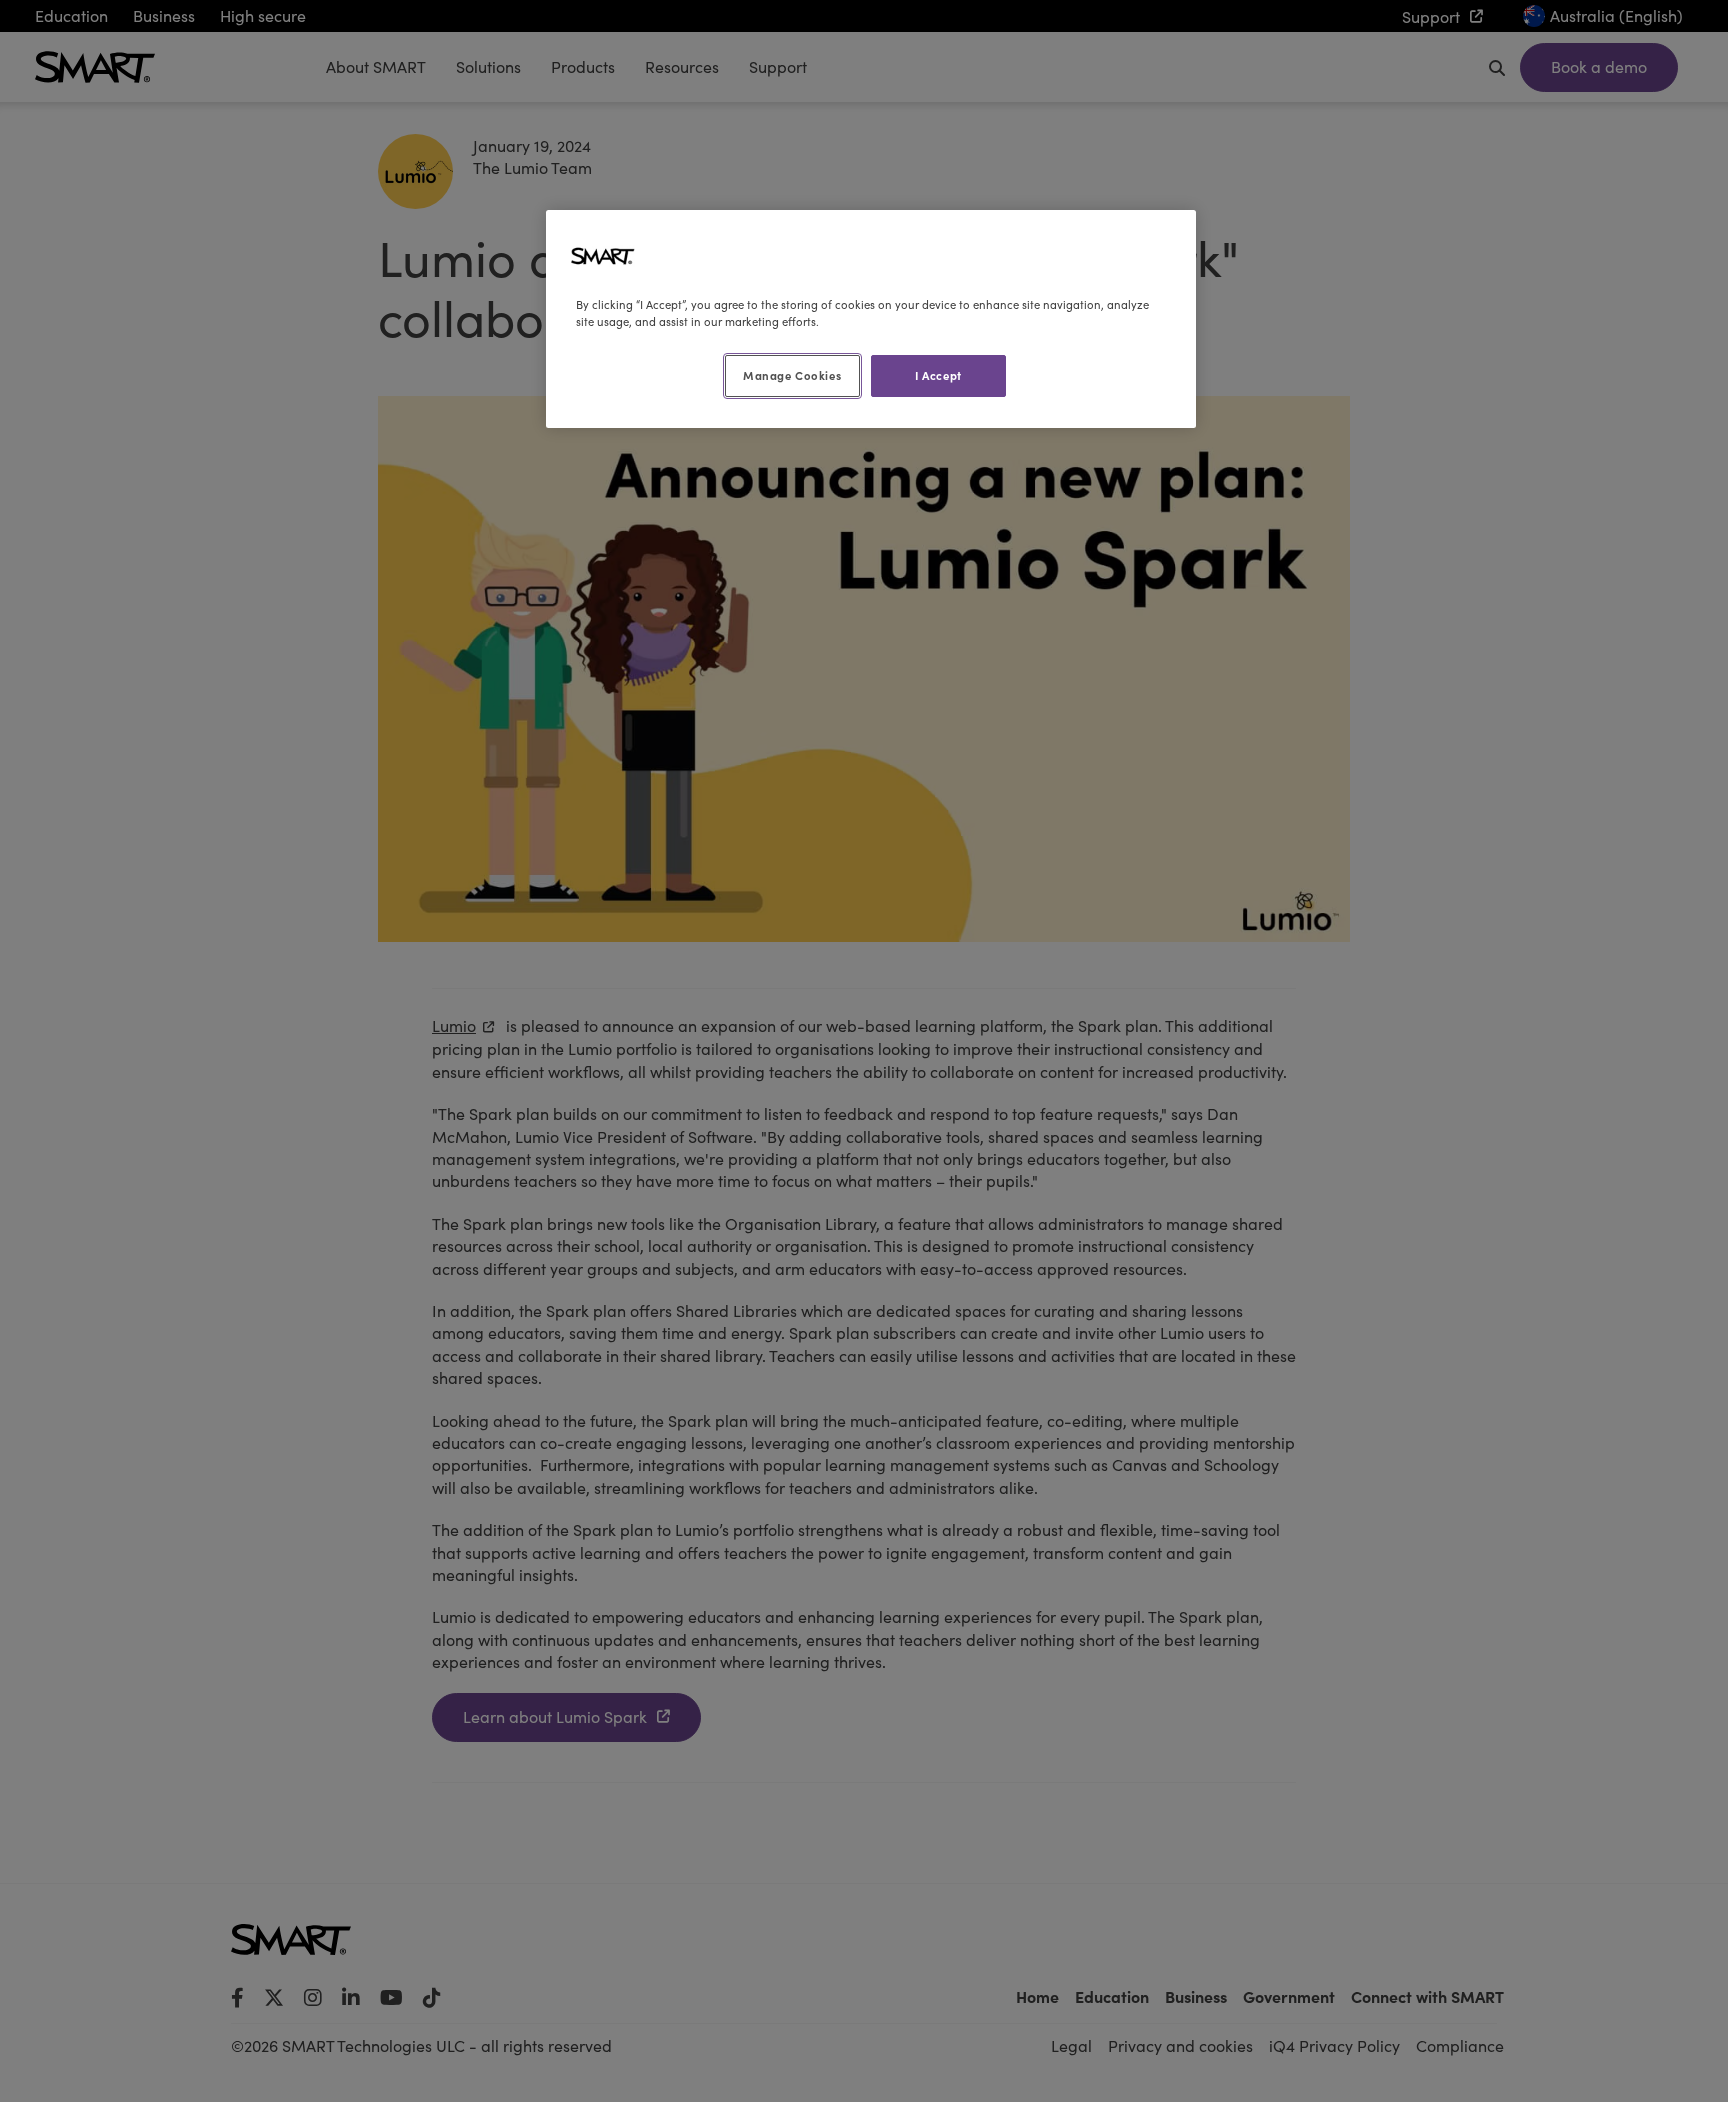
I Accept (938, 375)
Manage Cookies (792, 375)
